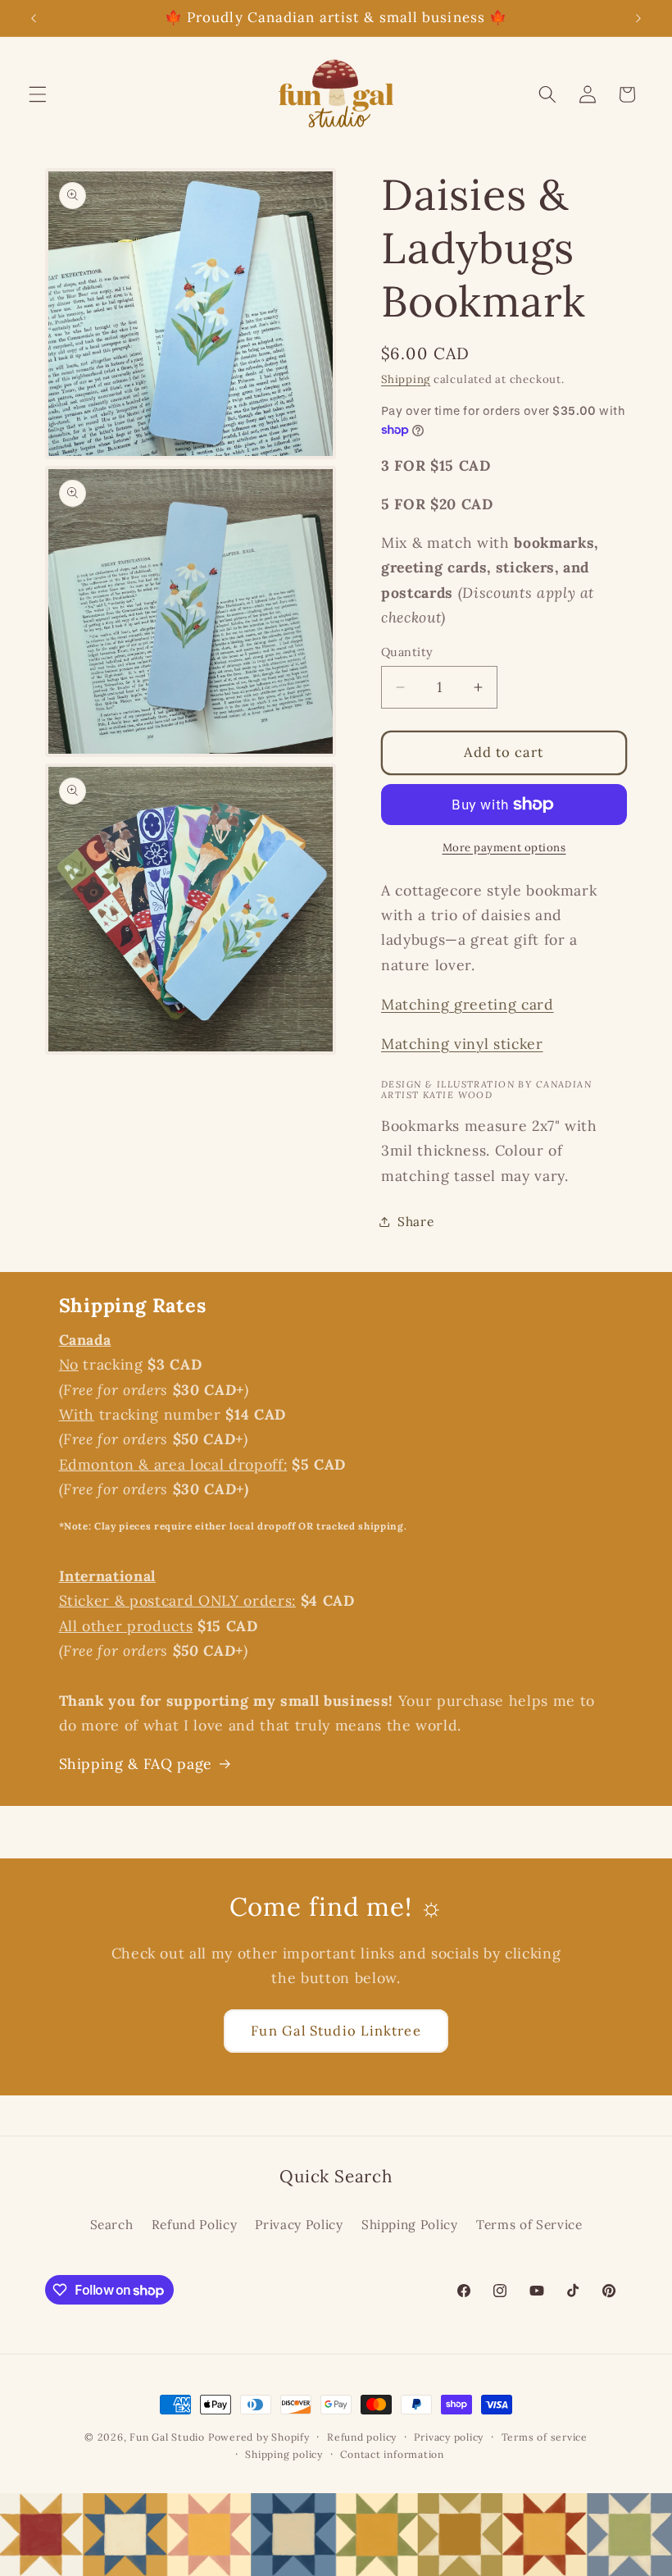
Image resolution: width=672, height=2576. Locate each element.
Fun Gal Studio (167, 2437)
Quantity (407, 652)
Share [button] (415, 1222)
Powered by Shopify (259, 2437)
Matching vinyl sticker (462, 1044)
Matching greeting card (468, 1004)
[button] (38, 94)
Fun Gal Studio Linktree (336, 2031)
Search (112, 2225)
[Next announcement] (638, 18)
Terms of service (545, 2437)
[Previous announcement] (34, 18)
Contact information (392, 2454)
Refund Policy (195, 2225)
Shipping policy (284, 2454)
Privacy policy (449, 2437)
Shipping (406, 379)
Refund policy (362, 2437)
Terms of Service (529, 2225)
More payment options (504, 848)
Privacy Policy (299, 2225)
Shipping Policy (410, 2225)
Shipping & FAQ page (136, 1764)
